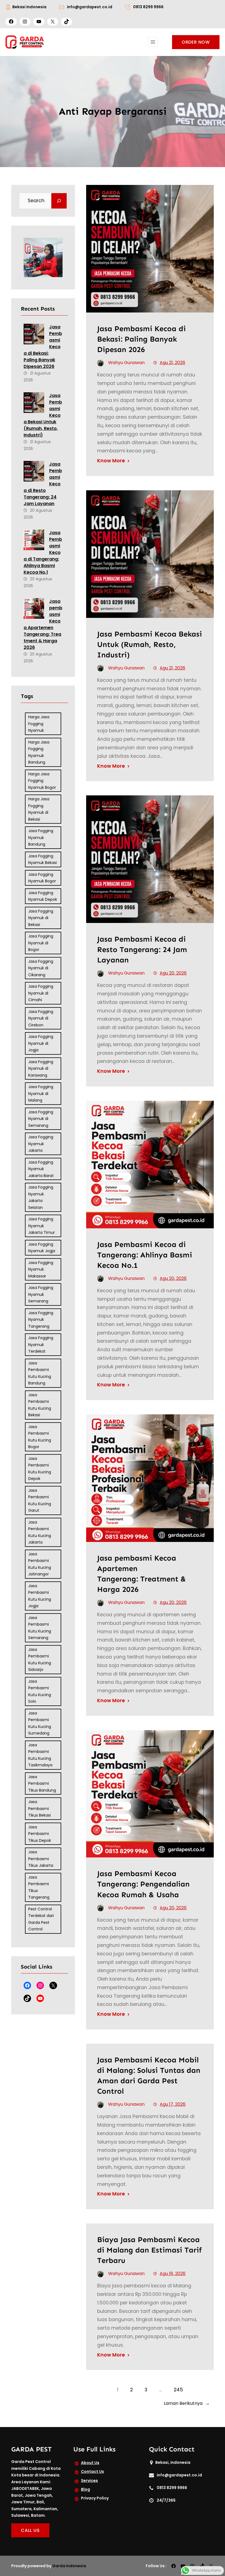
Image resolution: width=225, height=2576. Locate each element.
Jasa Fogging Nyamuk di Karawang (41, 1069)
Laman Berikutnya (187, 2403)
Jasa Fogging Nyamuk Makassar (41, 1269)
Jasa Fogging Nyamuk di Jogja (41, 1043)
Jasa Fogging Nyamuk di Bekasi (41, 918)
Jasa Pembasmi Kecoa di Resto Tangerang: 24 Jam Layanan (142, 949)
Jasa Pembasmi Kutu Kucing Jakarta (40, 1532)
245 (178, 2390)
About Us (90, 2463)
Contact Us (92, 2471)
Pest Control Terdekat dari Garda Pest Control (41, 1919)
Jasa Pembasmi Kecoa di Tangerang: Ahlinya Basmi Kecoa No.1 (145, 1255)
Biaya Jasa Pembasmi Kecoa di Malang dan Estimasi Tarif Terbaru (149, 2250)
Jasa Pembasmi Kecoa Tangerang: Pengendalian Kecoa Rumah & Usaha (143, 1884)
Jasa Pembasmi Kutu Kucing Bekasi (40, 1405)
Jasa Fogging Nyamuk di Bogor (41, 943)
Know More (111, 461)
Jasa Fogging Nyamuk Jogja (42, 1248)
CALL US (30, 2530)
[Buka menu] (153, 42)
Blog (85, 2489)
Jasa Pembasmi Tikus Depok (40, 1834)
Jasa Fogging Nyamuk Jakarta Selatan (41, 1197)
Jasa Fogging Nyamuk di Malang (41, 1093)
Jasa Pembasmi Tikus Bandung (42, 1784)
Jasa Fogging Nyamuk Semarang (41, 1294)
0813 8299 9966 (148, 7)
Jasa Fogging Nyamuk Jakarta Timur (42, 1226)
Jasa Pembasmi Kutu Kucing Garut (40, 1500)
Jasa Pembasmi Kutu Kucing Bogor (40, 1437)
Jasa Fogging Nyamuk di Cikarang (41, 968)
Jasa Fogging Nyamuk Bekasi (43, 859)
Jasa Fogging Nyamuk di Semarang (41, 1119)
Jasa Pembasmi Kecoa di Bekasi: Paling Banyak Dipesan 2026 (141, 339)
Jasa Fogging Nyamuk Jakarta (41, 1144)
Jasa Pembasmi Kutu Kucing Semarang (40, 1628)
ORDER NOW (196, 42)
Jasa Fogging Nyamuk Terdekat (41, 1345)
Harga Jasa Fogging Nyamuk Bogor (42, 781)
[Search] (59, 201)
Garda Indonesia (69, 2566)
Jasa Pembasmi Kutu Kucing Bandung (40, 1373)
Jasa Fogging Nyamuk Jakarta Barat (41, 1169)
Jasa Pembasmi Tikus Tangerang (39, 1887)
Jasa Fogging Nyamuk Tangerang (41, 1320)
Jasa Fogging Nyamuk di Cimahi (41, 993)
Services (89, 2481)
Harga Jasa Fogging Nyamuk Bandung (39, 752)
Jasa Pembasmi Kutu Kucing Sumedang (40, 1723)
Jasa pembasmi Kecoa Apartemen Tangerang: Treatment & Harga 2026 (43, 624)
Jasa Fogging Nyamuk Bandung (41, 837)
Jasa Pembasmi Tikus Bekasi (40, 1808)
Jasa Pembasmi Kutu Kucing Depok (40, 1469)
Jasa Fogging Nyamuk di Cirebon (41, 1018)
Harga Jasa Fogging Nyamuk (39, 724)
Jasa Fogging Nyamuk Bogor (42, 878)
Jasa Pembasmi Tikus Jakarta (41, 1859)
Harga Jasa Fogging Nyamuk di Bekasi (39, 809)
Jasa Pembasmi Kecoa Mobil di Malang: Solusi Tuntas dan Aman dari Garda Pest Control (149, 2075)
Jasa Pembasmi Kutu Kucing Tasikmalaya (40, 1755)
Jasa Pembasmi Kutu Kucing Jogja (40, 1596)
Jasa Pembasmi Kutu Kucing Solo (40, 1691)
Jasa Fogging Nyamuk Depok (43, 896)
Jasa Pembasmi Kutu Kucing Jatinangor (40, 1564)
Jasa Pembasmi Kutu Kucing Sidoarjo (40, 1660)
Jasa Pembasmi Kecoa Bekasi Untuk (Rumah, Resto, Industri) (150, 644)
